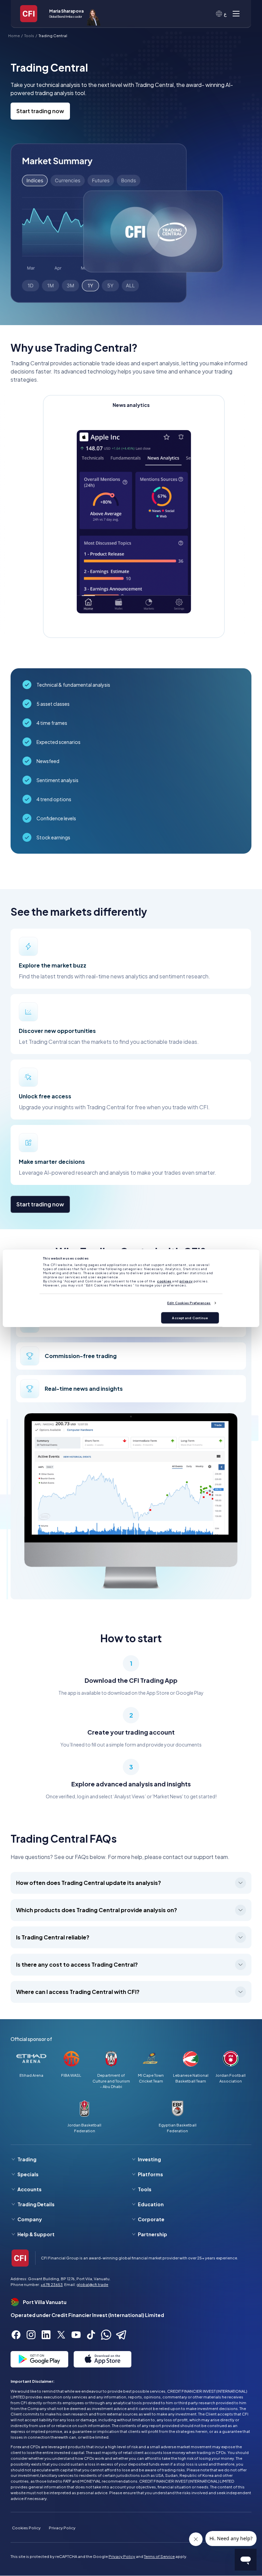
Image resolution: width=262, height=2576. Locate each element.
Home (14, 35)
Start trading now (40, 111)
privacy (186, 1281)
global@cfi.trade (92, 2284)
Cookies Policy (26, 2528)
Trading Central (53, 35)
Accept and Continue (190, 1318)
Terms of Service (159, 2556)
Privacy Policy (62, 2528)
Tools (29, 35)
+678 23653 (52, 2284)
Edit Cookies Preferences (189, 1303)
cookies (164, 1281)
